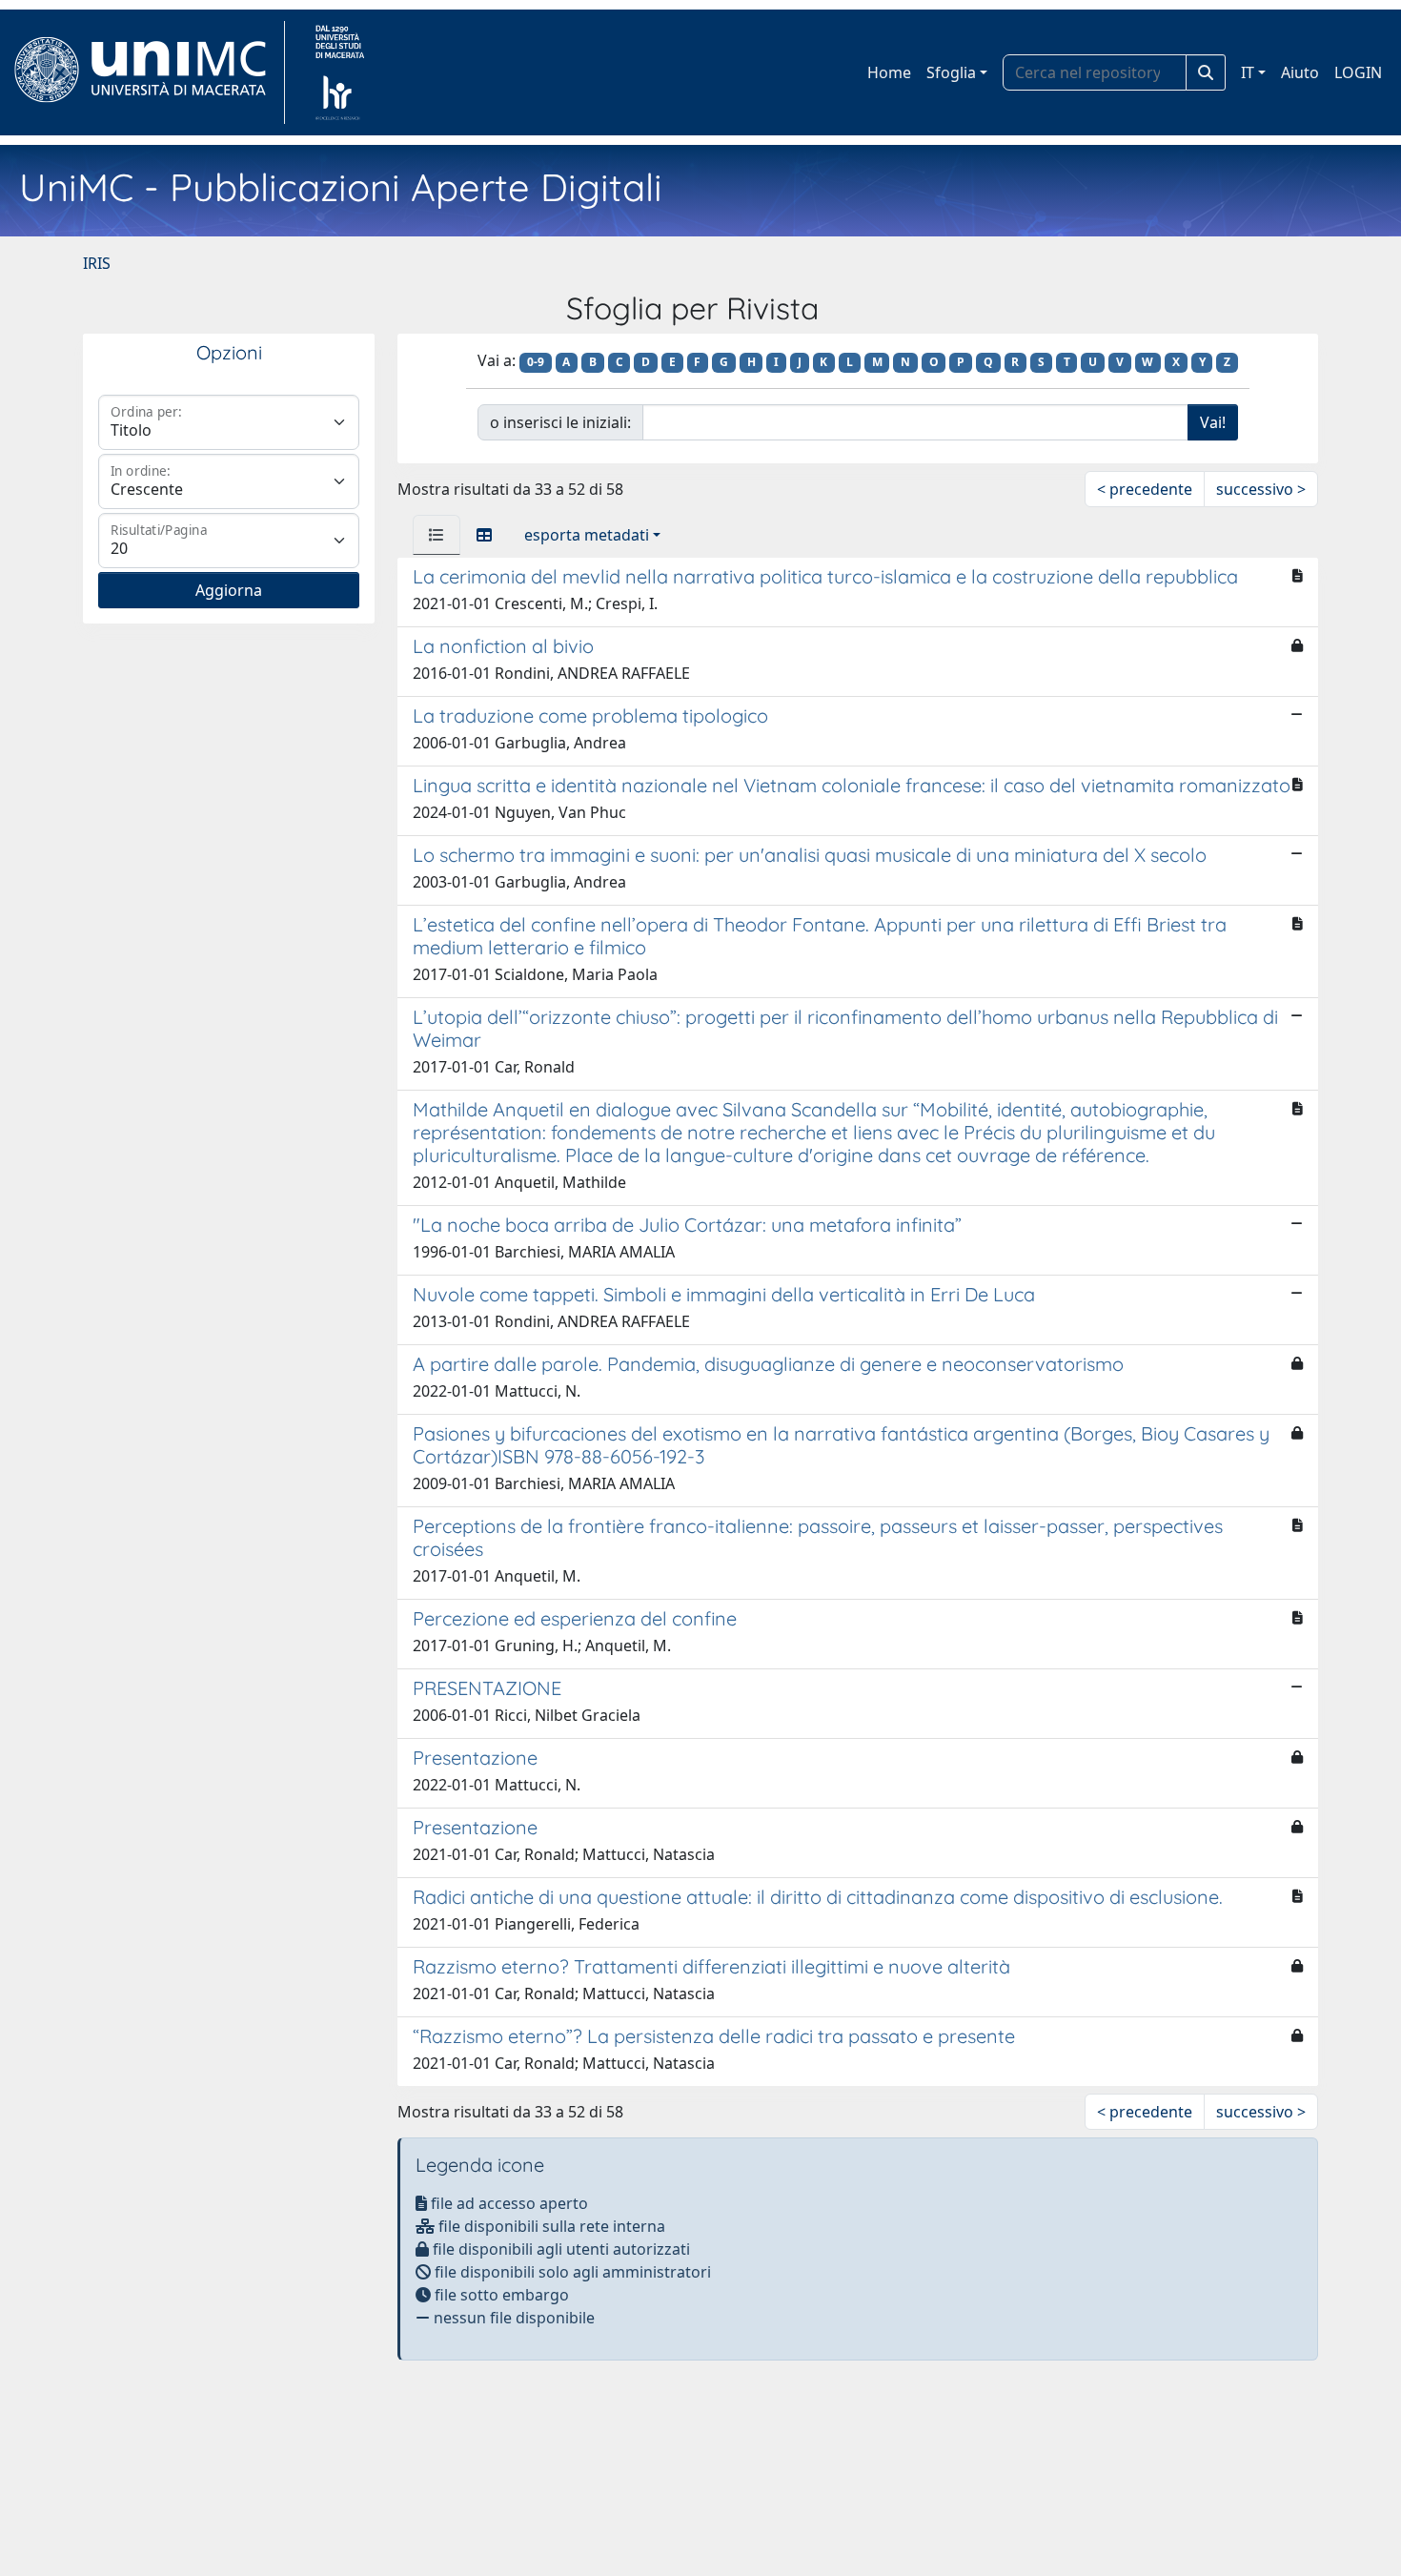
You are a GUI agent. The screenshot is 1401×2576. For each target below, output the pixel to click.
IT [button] (1248, 72)
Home (889, 72)
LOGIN (1358, 72)
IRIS (97, 263)
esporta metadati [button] (587, 535)
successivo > (1261, 489)
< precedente (1145, 489)
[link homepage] (148, 72)
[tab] (437, 535)
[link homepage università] (340, 72)
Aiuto (1300, 72)
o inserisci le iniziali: (560, 422)
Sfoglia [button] (951, 72)
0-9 (536, 362)
